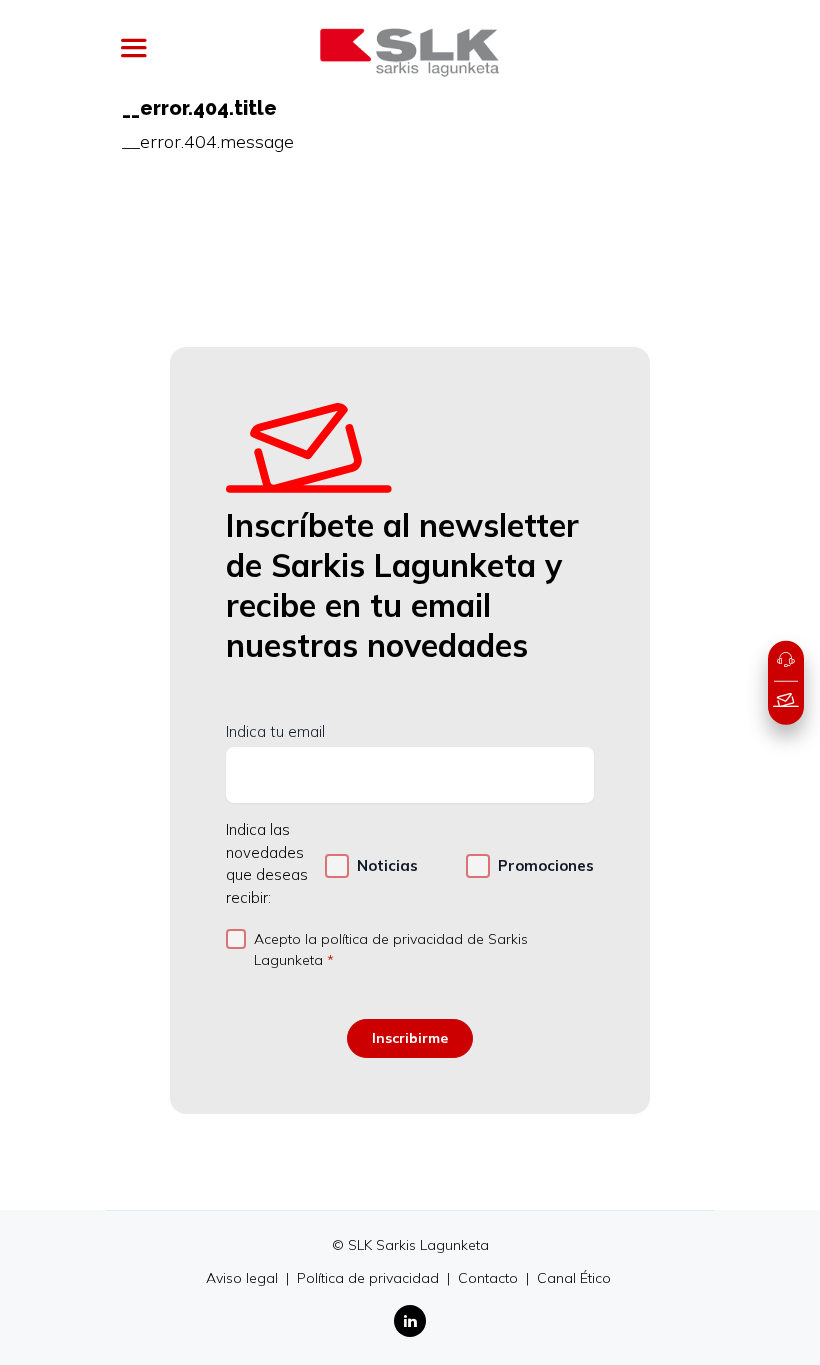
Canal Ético (574, 1278)
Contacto (490, 1278)
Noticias (387, 865)
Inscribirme (410, 1038)
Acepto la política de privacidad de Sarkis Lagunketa (391, 949)
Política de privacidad (370, 1278)
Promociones (546, 865)
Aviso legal (244, 1278)
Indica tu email (275, 731)
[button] (786, 660)
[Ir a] (410, 52)
